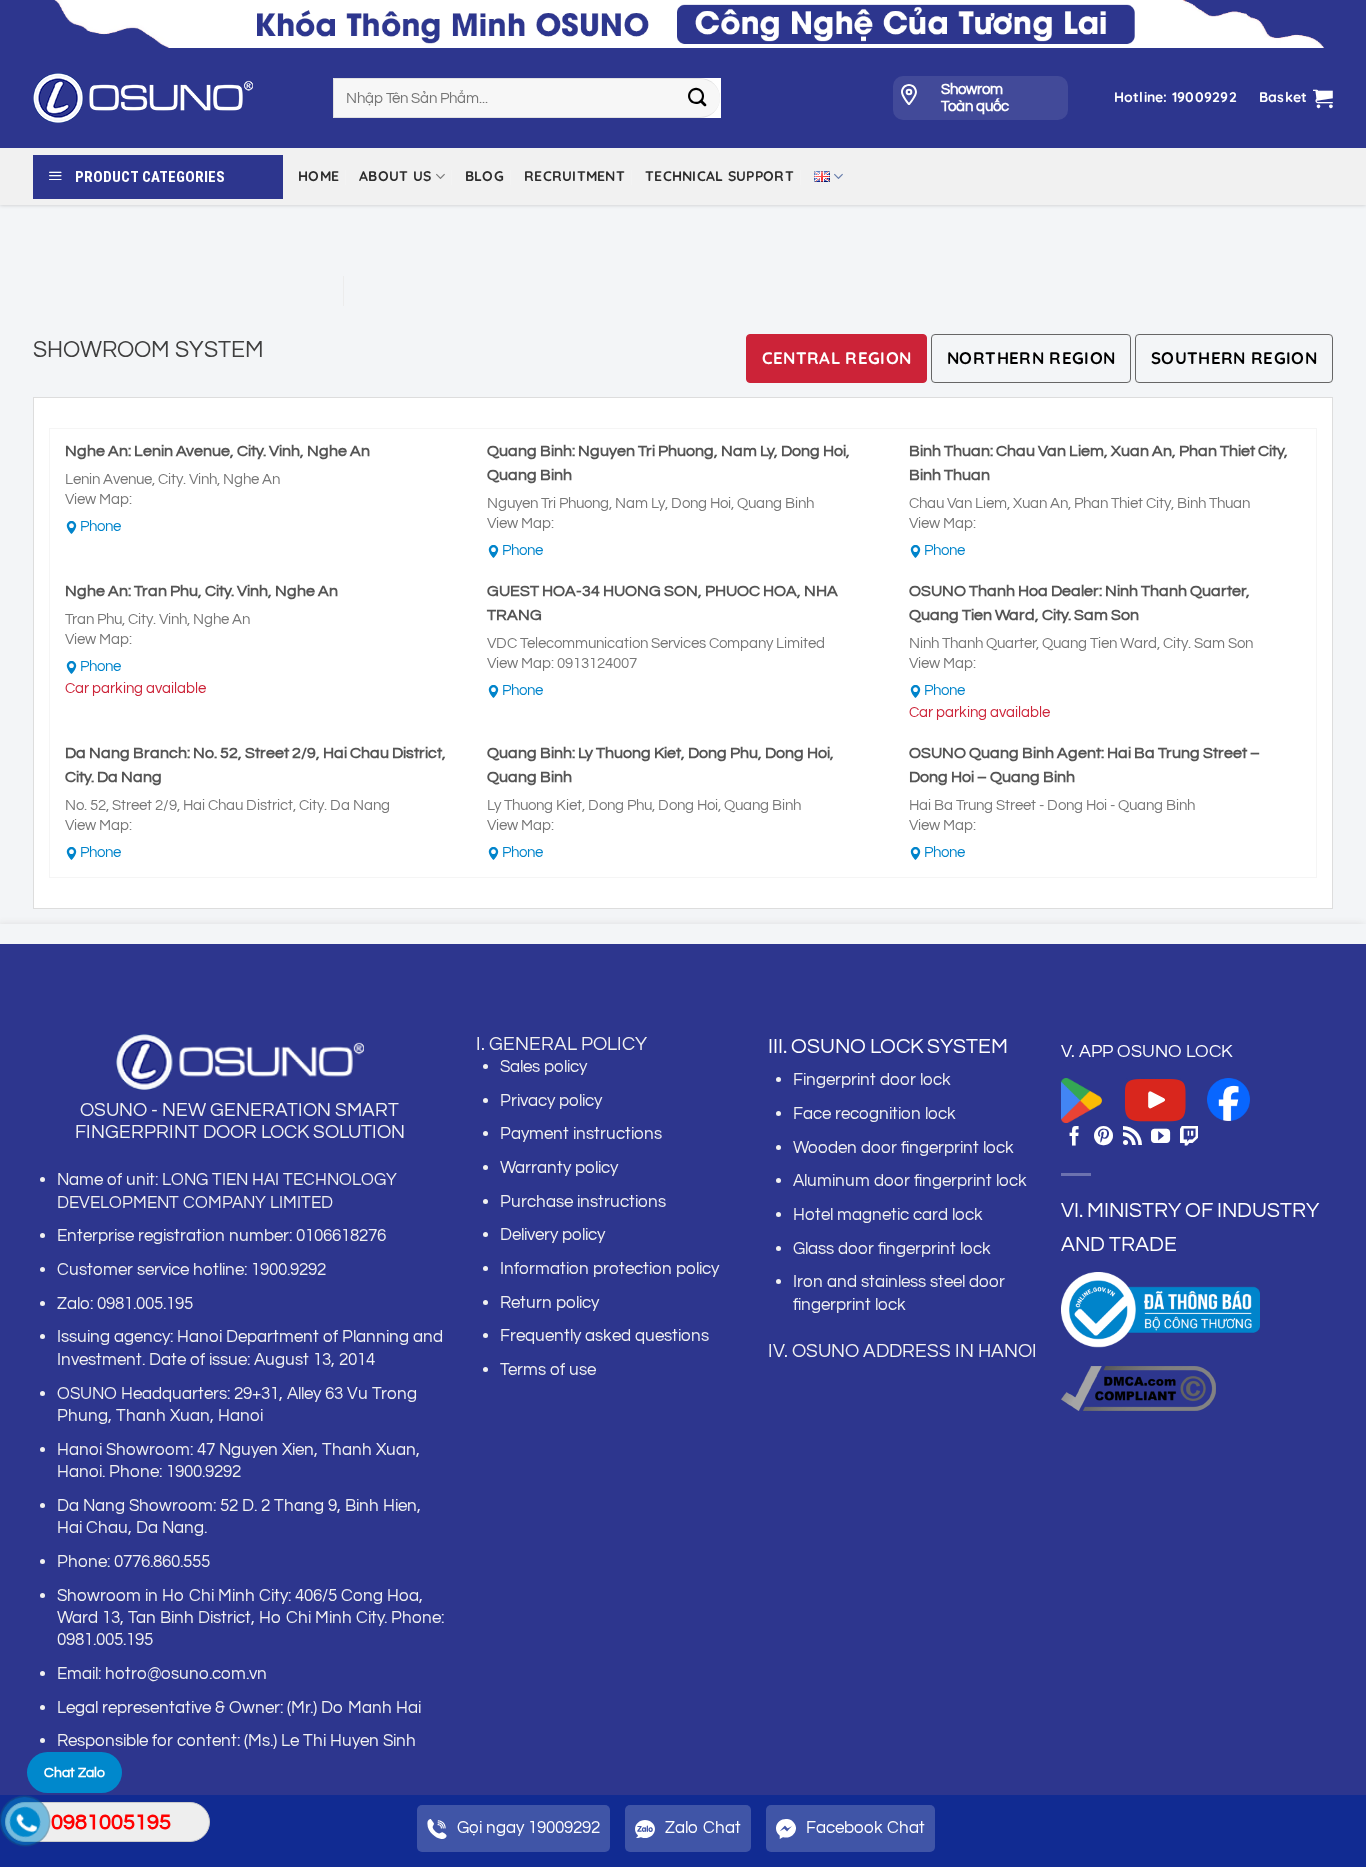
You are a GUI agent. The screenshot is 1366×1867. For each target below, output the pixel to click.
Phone (100, 526)
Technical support (719, 176)
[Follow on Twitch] (1189, 1137)
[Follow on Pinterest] (1103, 1137)
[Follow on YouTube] (1160, 1137)
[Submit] (697, 98)
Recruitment (574, 176)
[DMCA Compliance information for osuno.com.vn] (1138, 1387)
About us (395, 176)
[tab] (837, 358)
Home (318, 176)
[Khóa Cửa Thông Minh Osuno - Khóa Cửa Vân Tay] (168, 98)
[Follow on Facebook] (1074, 1137)
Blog (484, 176)
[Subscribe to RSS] (1132, 1137)
